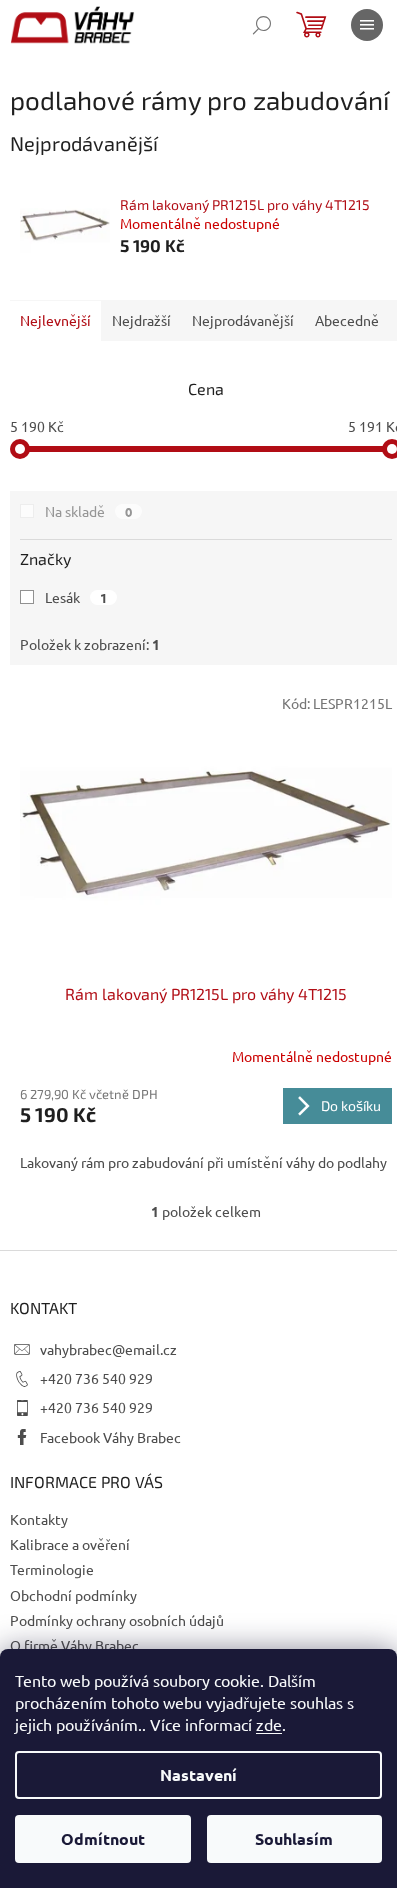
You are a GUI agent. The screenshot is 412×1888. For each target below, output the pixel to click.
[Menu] (367, 25)
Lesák (76, 597)
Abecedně (347, 320)
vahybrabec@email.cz (108, 1349)
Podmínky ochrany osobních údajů (117, 1620)
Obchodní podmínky (73, 1595)
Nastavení (198, 1774)
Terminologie (52, 1569)
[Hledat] (262, 25)
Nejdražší (141, 320)
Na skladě (88, 511)
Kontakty (39, 1519)
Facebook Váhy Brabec (110, 1437)
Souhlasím (294, 1838)
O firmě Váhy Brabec (74, 1645)
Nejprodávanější (243, 320)
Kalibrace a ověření (70, 1544)
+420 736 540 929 (96, 1378)
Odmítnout (103, 1838)
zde (269, 1724)
